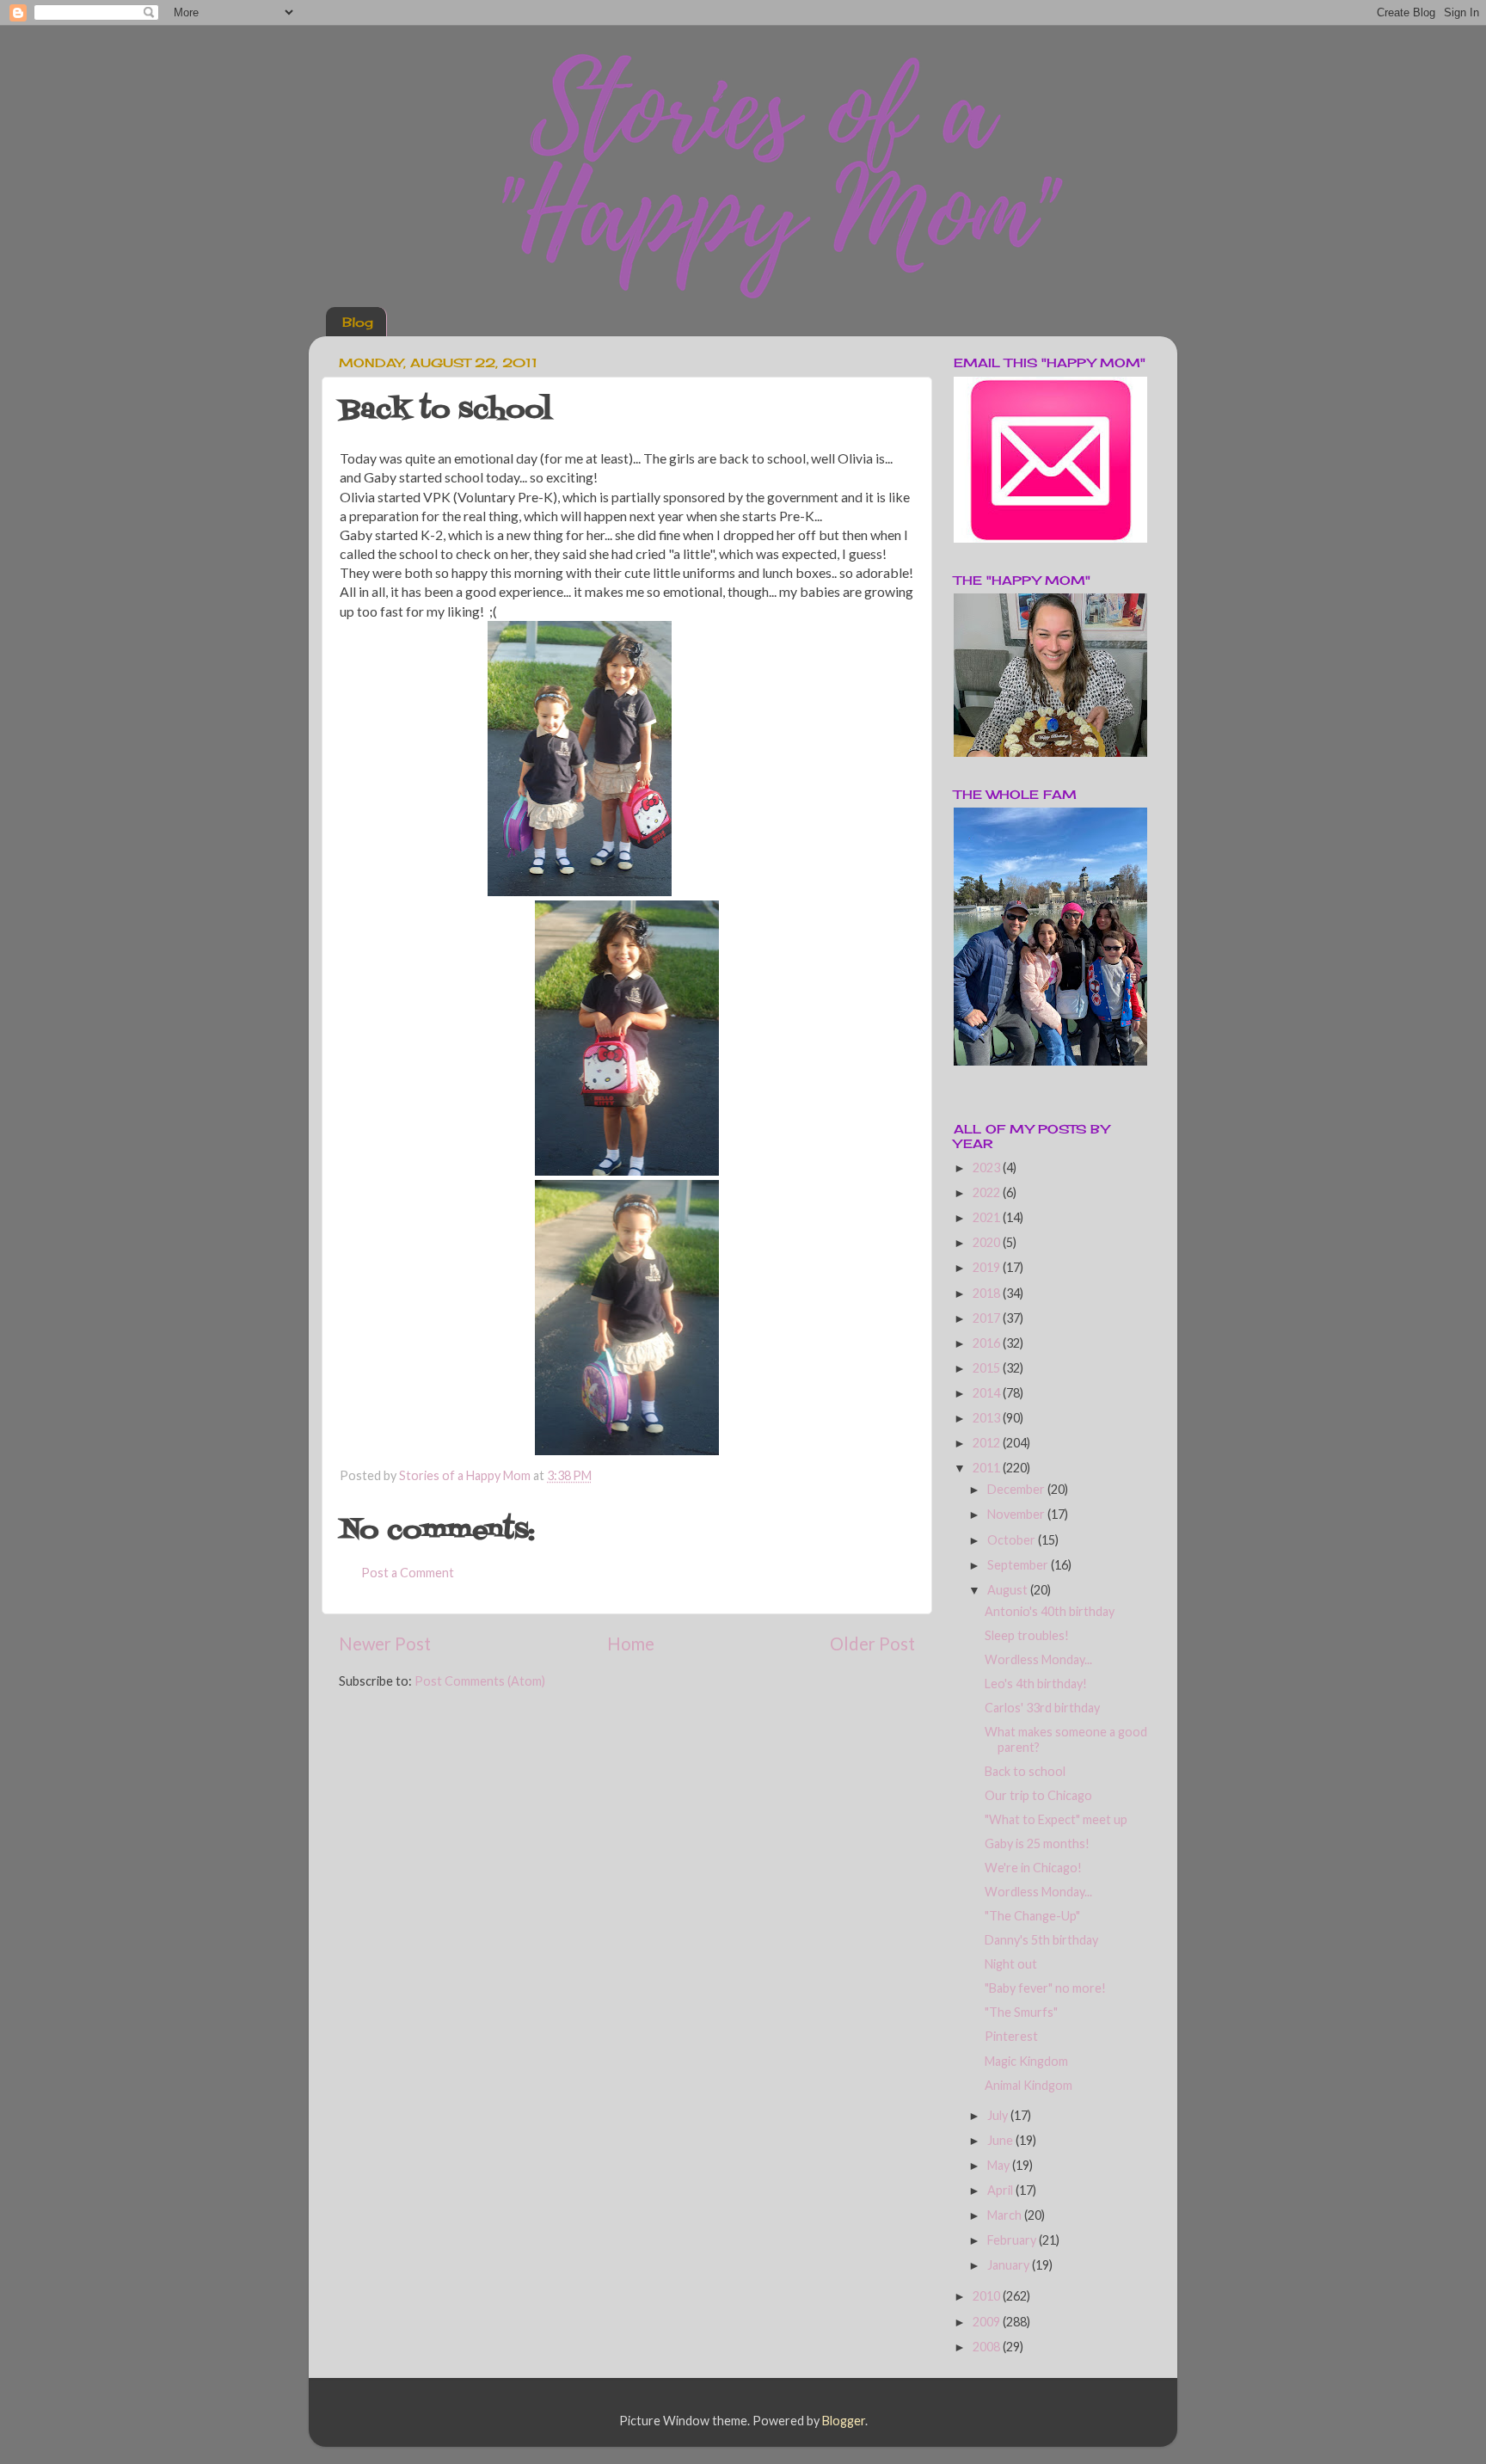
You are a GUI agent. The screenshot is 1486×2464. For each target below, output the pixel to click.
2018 (988, 1293)
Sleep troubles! (1027, 1635)
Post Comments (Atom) (480, 1681)
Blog (358, 322)
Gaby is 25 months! (1037, 1843)
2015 (988, 1368)
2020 (988, 1242)
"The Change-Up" (1032, 1916)
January (1010, 2265)
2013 (988, 1418)
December (1017, 1489)
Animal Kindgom (1029, 2085)
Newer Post (385, 1644)
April (1001, 2190)
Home (631, 1644)
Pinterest (1011, 2036)
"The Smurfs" (1021, 2012)
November (1017, 1514)
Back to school (1025, 1771)
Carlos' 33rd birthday (1042, 1708)
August (1009, 1590)
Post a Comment (408, 1573)
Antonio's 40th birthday (1050, 1611)
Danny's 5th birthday (1041, 1940)
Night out (1011, 1964)
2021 (988, 1217)
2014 (988, 1393)
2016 (988, 1343)
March (1006, 2215)
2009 (988, 2322)
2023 (988, 1167)
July (999, 2115)
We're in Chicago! (1033, 1868)
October (1013, 1540)
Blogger (844, 2421)
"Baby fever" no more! (1045, 1988)
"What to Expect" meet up (1056, 1819)
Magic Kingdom (1026, 2061)
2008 (988, 2347)
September (1019, 1565)
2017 (988, 1318)
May (1000, 2165)
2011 (988, 1468)
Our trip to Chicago (1038, 1795)
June (1001, 2140)
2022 (988, 1192)
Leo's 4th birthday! (1036, 1684)
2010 (988, 2296)
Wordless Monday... (1038, 1659)
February (1013, 2240)
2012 (988, 1443)
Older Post (872, 1644)
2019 (988, 1267)
